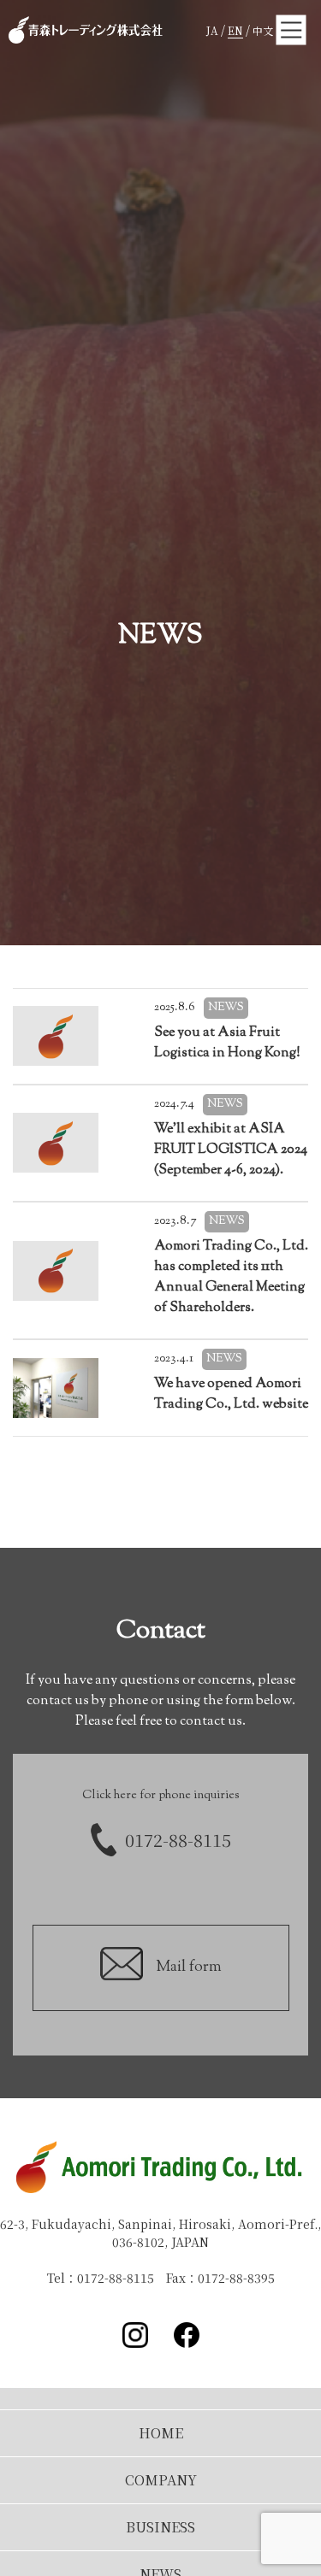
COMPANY (161, 2480)
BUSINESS (160, 2527)
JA (212, 30)
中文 (263, 30)
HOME (161, 2433)
